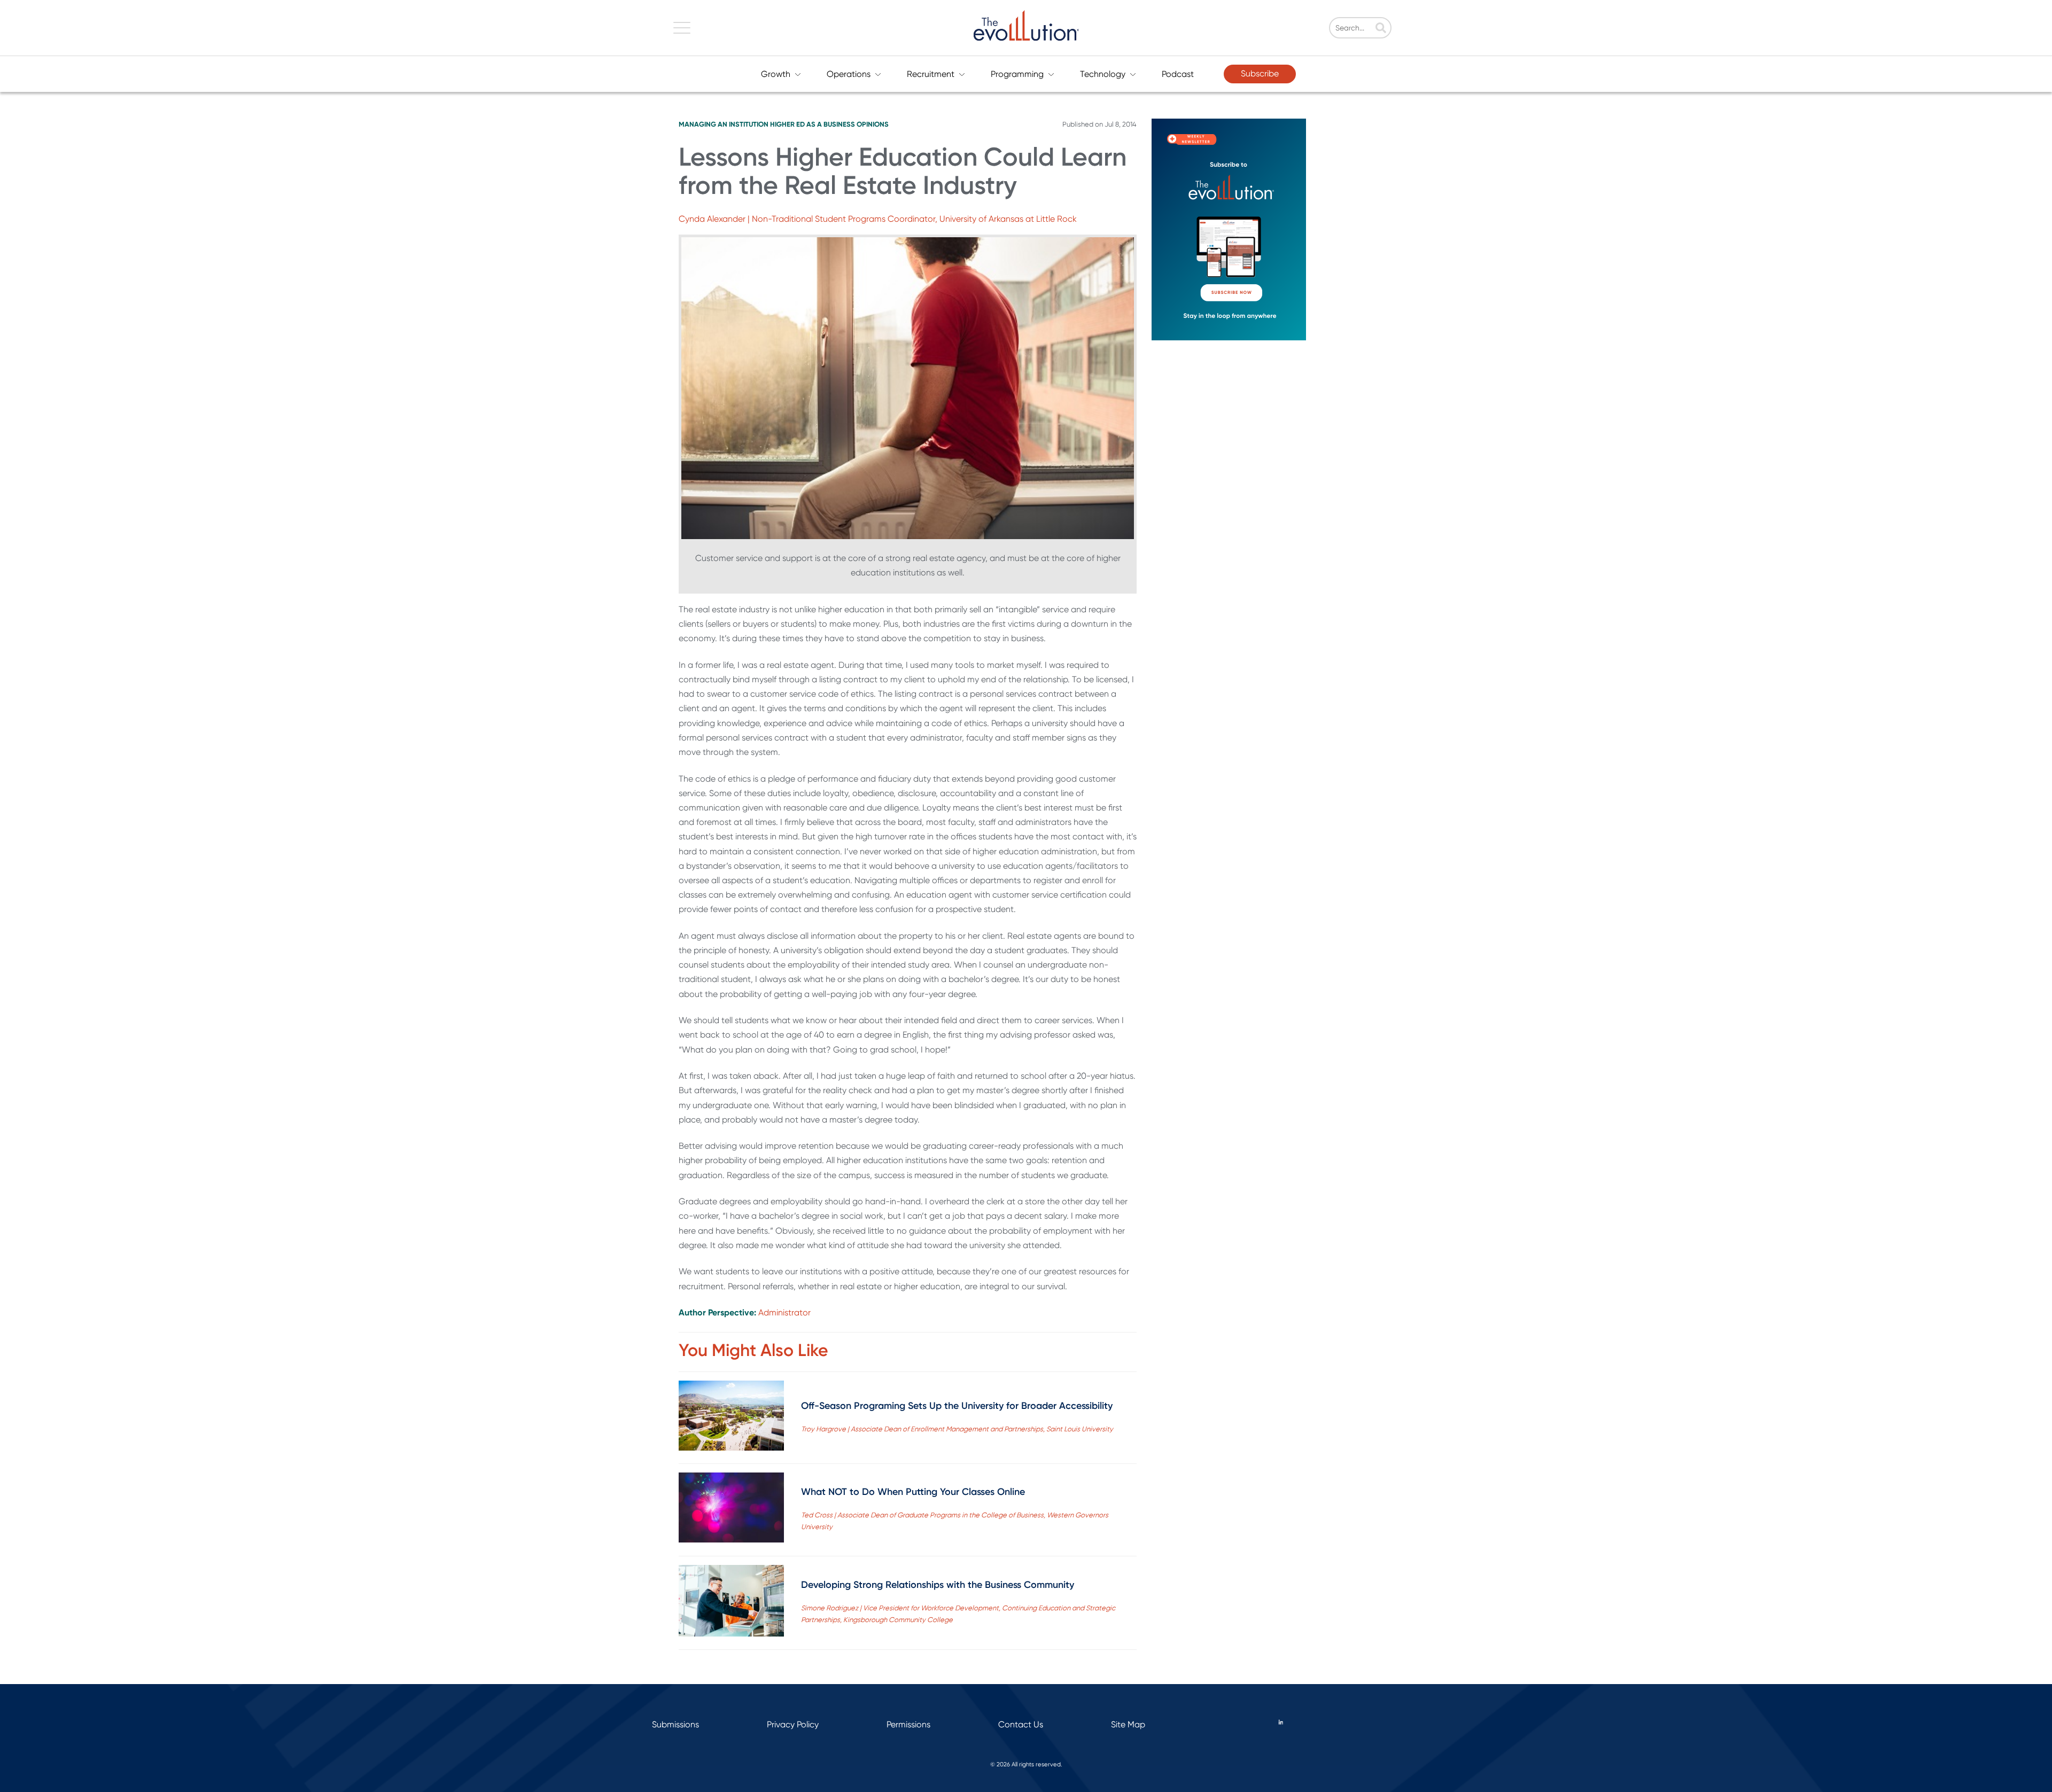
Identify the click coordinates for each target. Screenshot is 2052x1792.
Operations (849, 74)
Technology (1103, 74)
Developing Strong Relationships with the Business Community (938, 1585)
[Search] (1381, 29)
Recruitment (931, 74)
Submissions (675, 1724)
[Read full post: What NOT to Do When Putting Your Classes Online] (731, 1510)
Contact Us (1021, 1724)
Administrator (784, 1312)
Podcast (1178, 74)
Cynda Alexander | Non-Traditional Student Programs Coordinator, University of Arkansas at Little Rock (878, 219)
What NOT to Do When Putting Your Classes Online (913, 1492)
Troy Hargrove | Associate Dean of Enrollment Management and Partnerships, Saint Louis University (957, 1429)
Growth (776, 74)
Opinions (873, 124)
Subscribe (1260, 73)
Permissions (908, 1724)
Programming (1017, 74)
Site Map (1128, 1724)
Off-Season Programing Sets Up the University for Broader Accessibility (957, 1406)
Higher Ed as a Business (813, 124)
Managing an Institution (724, 124)
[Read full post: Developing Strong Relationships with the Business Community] (731, 1603)
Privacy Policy (793, 1724)
